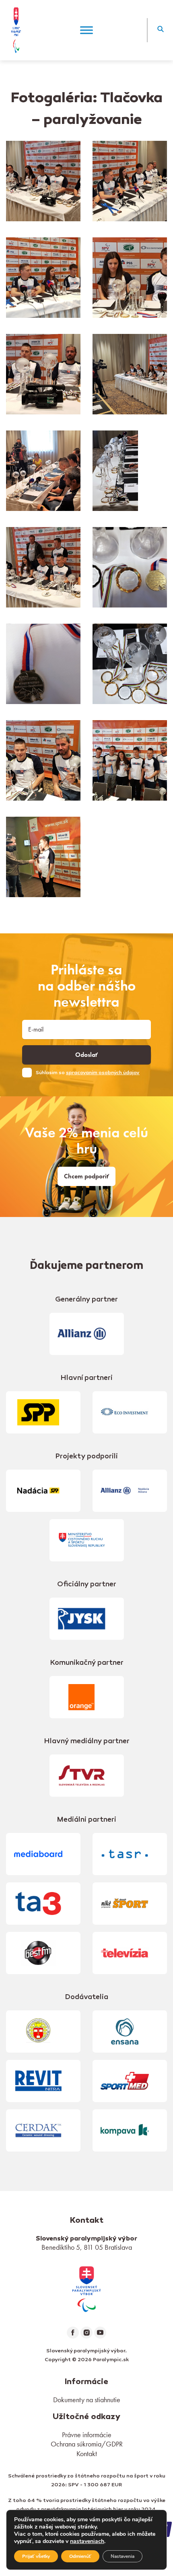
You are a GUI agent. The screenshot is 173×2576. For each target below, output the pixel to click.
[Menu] (86, 30)
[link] (86, 2288)
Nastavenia (123, 2556)
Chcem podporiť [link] (86, 1176)
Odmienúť (80, 2556)
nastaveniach (87, 2541)
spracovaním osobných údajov (103, 1073)
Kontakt (87, 2453)
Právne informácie (87, 2435)
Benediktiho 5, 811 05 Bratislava (87, 2247)
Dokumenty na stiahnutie (87, 2400)
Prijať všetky (36, 2556)
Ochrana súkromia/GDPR (87, 2444)
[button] (160, 30)
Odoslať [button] (86, 1055)
